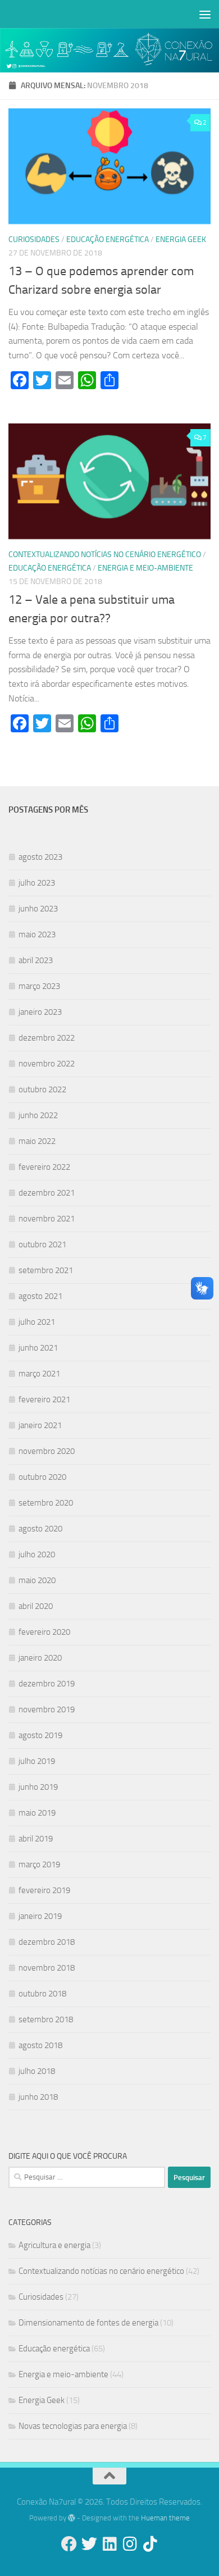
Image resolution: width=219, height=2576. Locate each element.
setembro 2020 (46, 1503)
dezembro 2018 (47, 1942)
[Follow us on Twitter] (89, 2544)
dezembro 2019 (47, 1684)
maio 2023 (37, 934)
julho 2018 (37, 2071)
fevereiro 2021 (44, 1399)
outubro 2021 (42, 1244)
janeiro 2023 (40, 1012)
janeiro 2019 (40, 1916)
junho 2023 (38, 909)
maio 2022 (37, 1141)
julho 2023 (37, 883)
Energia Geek (181, 240)
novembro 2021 (47, 1219)
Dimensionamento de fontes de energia (88, 2323)
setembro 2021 (46, 1270)
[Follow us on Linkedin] (109, 2544)
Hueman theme (165, 2518)
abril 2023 (36, 960)
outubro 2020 (42, 1477)
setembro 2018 (46, 2019)
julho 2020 (37, 1554)
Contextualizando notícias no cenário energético (105, 555)
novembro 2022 (47, 1064)
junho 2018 (38, 2097)
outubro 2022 (42, 1089)
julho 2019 (37, 1761)
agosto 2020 (40, 1529)
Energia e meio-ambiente (145, 568)
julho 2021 (37, 1322)
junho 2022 (38, 1115)
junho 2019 (38, 1787)
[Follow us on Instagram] (130, 2544)
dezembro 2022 (47, 1038)
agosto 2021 (40, 1296)
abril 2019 (36, 1839)
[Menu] (205, 14)
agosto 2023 (40, 857)
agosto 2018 (40, 2045)
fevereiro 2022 (44, 1167)
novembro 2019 (47, 1709)
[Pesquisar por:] (87, 2177)
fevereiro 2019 (44, 1890)
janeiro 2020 (40, 1658)
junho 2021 (38, 1348)
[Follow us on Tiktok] (150, 2544)
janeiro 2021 (40, 1425)
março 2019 (39, 1864)
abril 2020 (36, 1606)
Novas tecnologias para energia (73, 2426)
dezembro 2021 (47, 1193)
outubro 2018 (42, 1994)
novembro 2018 (47, 1968)
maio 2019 (37, 1813)
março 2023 (39, 986)
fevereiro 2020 (44, 1632)
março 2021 (39, 1374)
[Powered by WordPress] (72, 2518)
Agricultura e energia (54, 2245)
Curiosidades (34, 240)
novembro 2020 (47, 1451)
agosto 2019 (40, 1735)
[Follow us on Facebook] (69, 2544)
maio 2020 (37, 1580)
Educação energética (108, 240)
